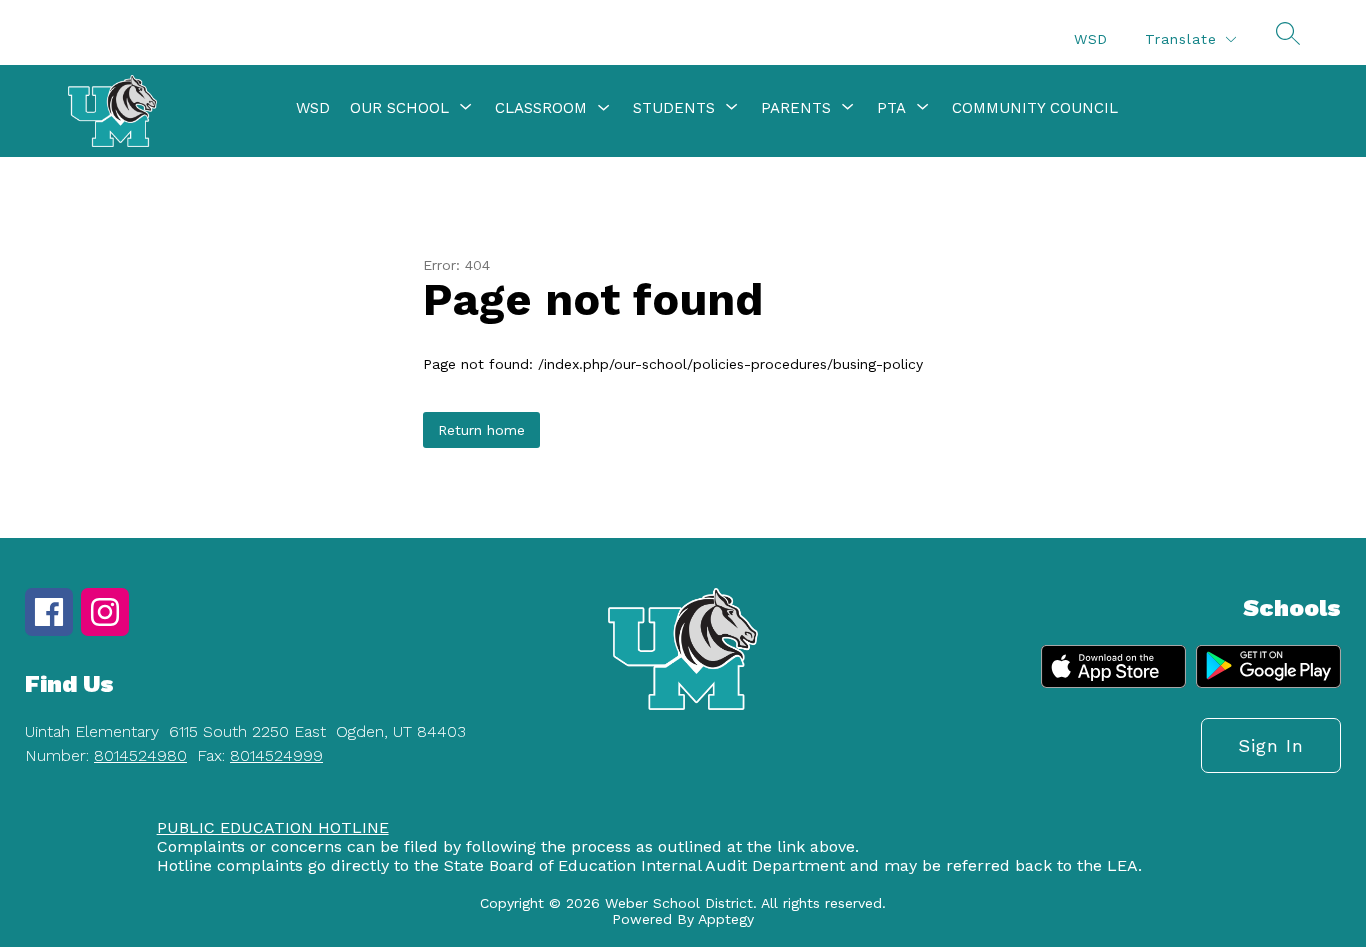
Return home (481, 430)
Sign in (1271, 745)
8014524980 (140, 755)
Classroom (541, 108)
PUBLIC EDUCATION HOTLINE (273, 827)
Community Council (1035, 108)
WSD (1091, 39)
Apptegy (726, 919)
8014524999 (276, 755)
